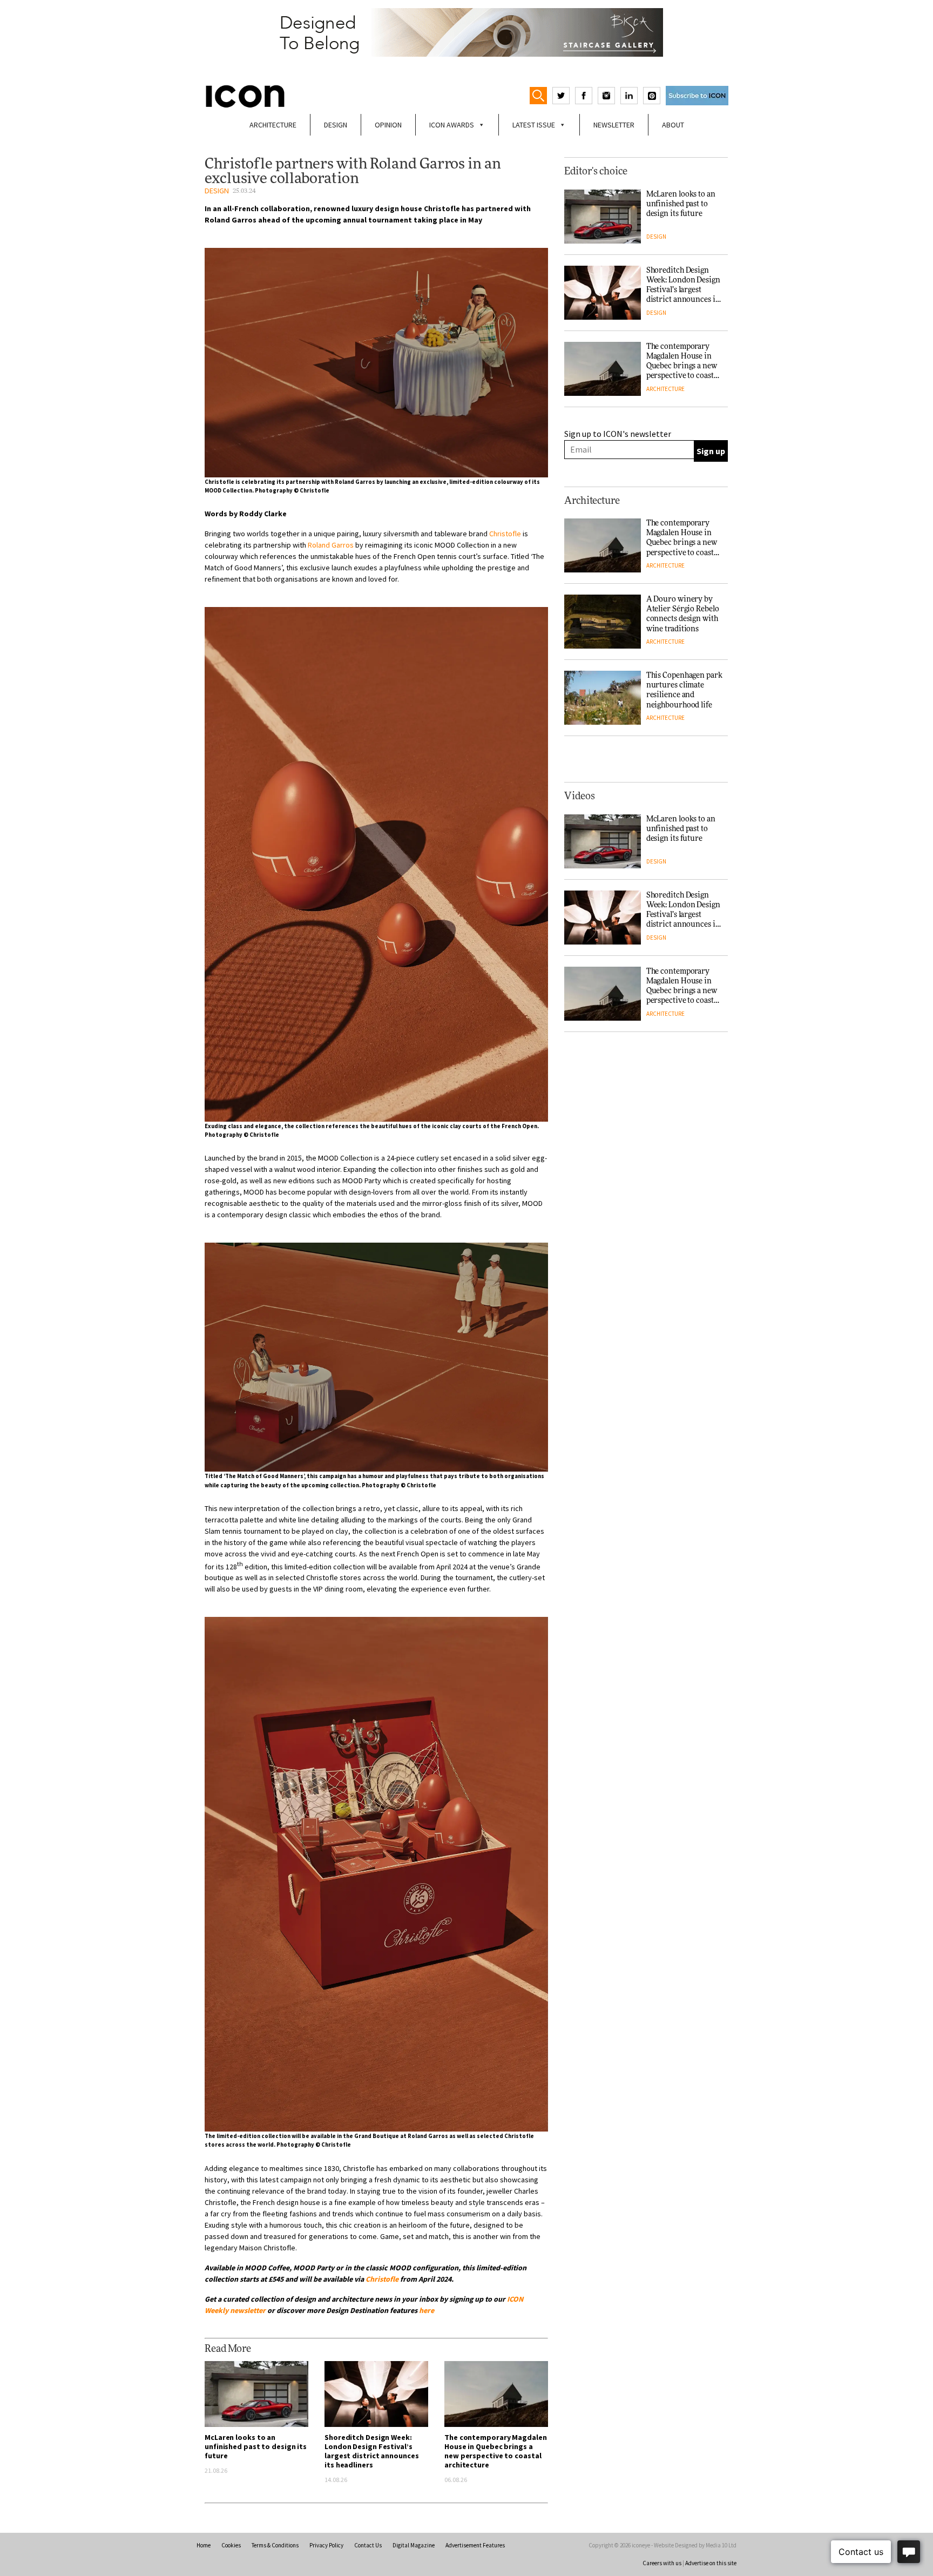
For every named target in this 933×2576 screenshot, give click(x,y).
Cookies (231, 2545)
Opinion (388, 125)
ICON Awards (452, 125)
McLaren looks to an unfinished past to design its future (256, 2446)
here (427, 2310)
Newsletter (614, 125)
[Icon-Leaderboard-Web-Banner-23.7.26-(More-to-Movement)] (466, 32)
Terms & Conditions (275, 2545)
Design (336, 125)
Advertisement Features (475, 2545)
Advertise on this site (711, 2563)
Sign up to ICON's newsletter (618, 434)
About (673, 125)
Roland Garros (331, 545)
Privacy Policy (326, 2545)
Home (204, 2545)
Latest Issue (534, 125)
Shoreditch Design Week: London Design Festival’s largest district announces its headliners (371, 2451)
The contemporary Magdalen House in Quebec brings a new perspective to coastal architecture (496, 2451)
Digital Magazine (414, 2545)
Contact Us (368, 2545)
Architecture (273, 125)
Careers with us (662, 2563)
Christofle (505, 534)
